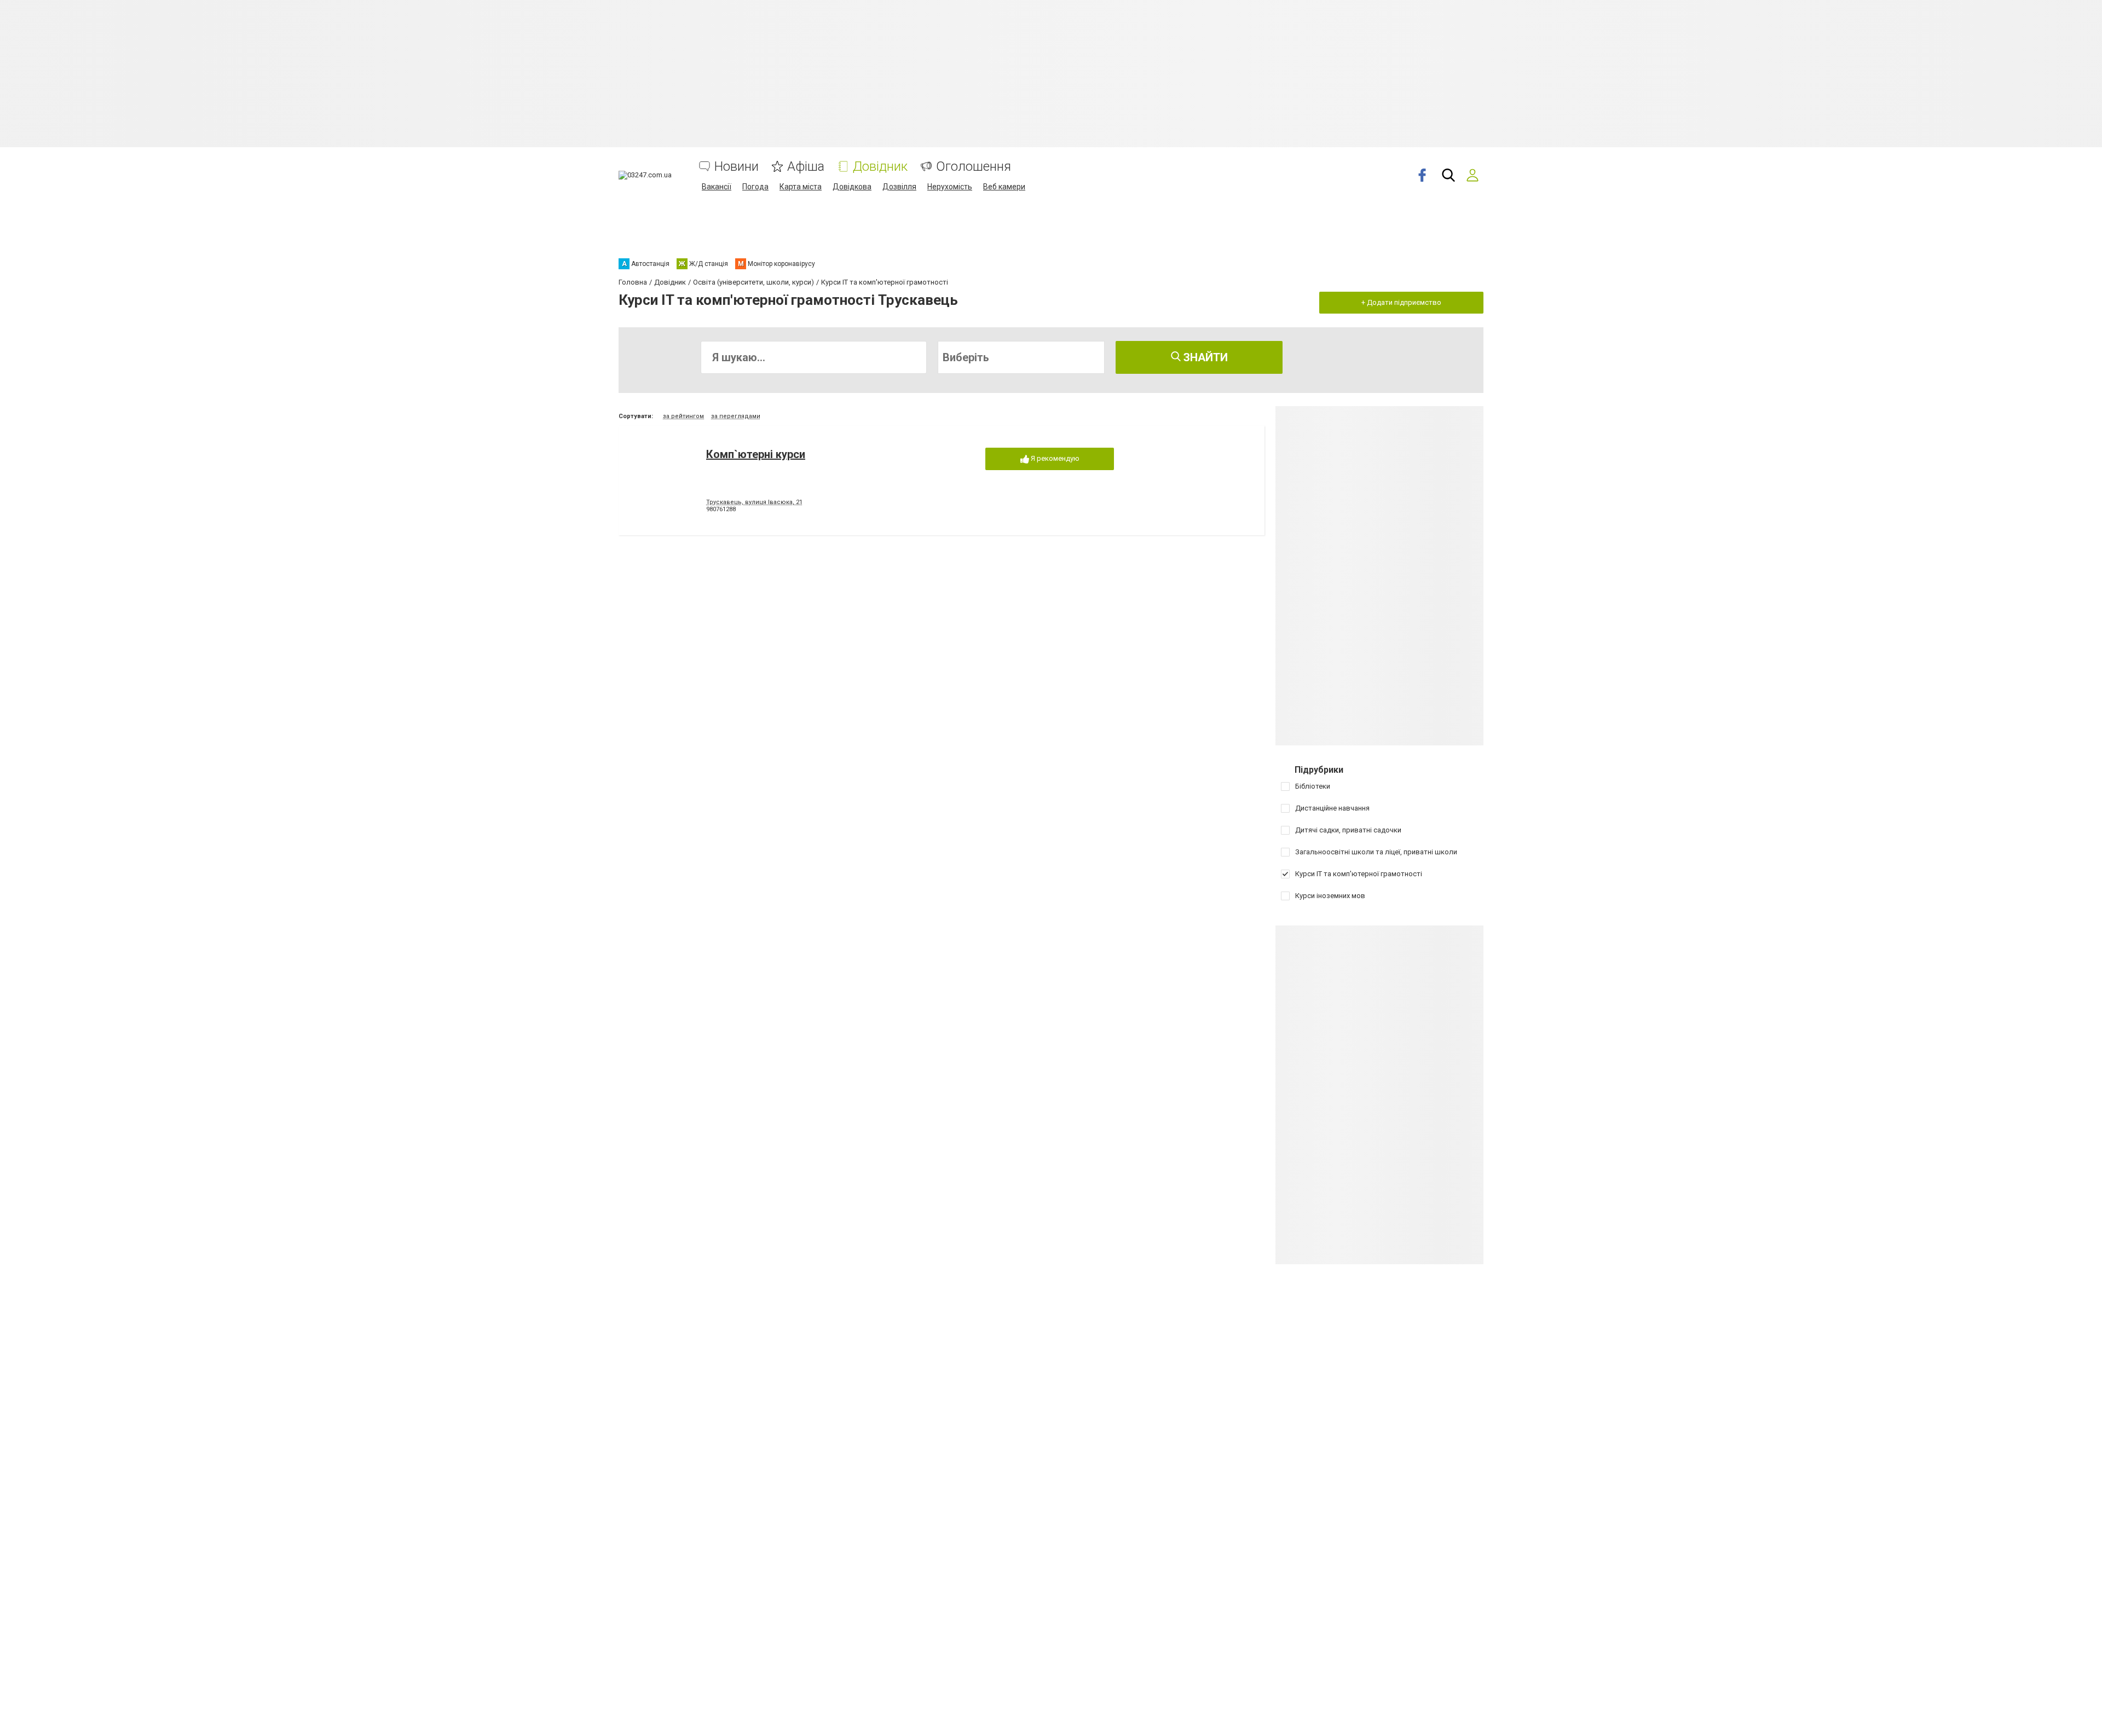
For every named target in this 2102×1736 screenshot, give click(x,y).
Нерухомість (950, 187)
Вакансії (717, 187)
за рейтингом (683, 416)
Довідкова (852, 187)
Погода (755, 187)
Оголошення (974, 167)
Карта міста (801, 187)
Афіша (806, 167)
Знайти (1204, 357)
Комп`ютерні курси (756, 454)
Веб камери (1004, 187)
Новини (737, 167)
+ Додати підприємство (1401, 302)
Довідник (880, 167)
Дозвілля (899, 187)
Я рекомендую (1054, 458)
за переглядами (736, 416)
